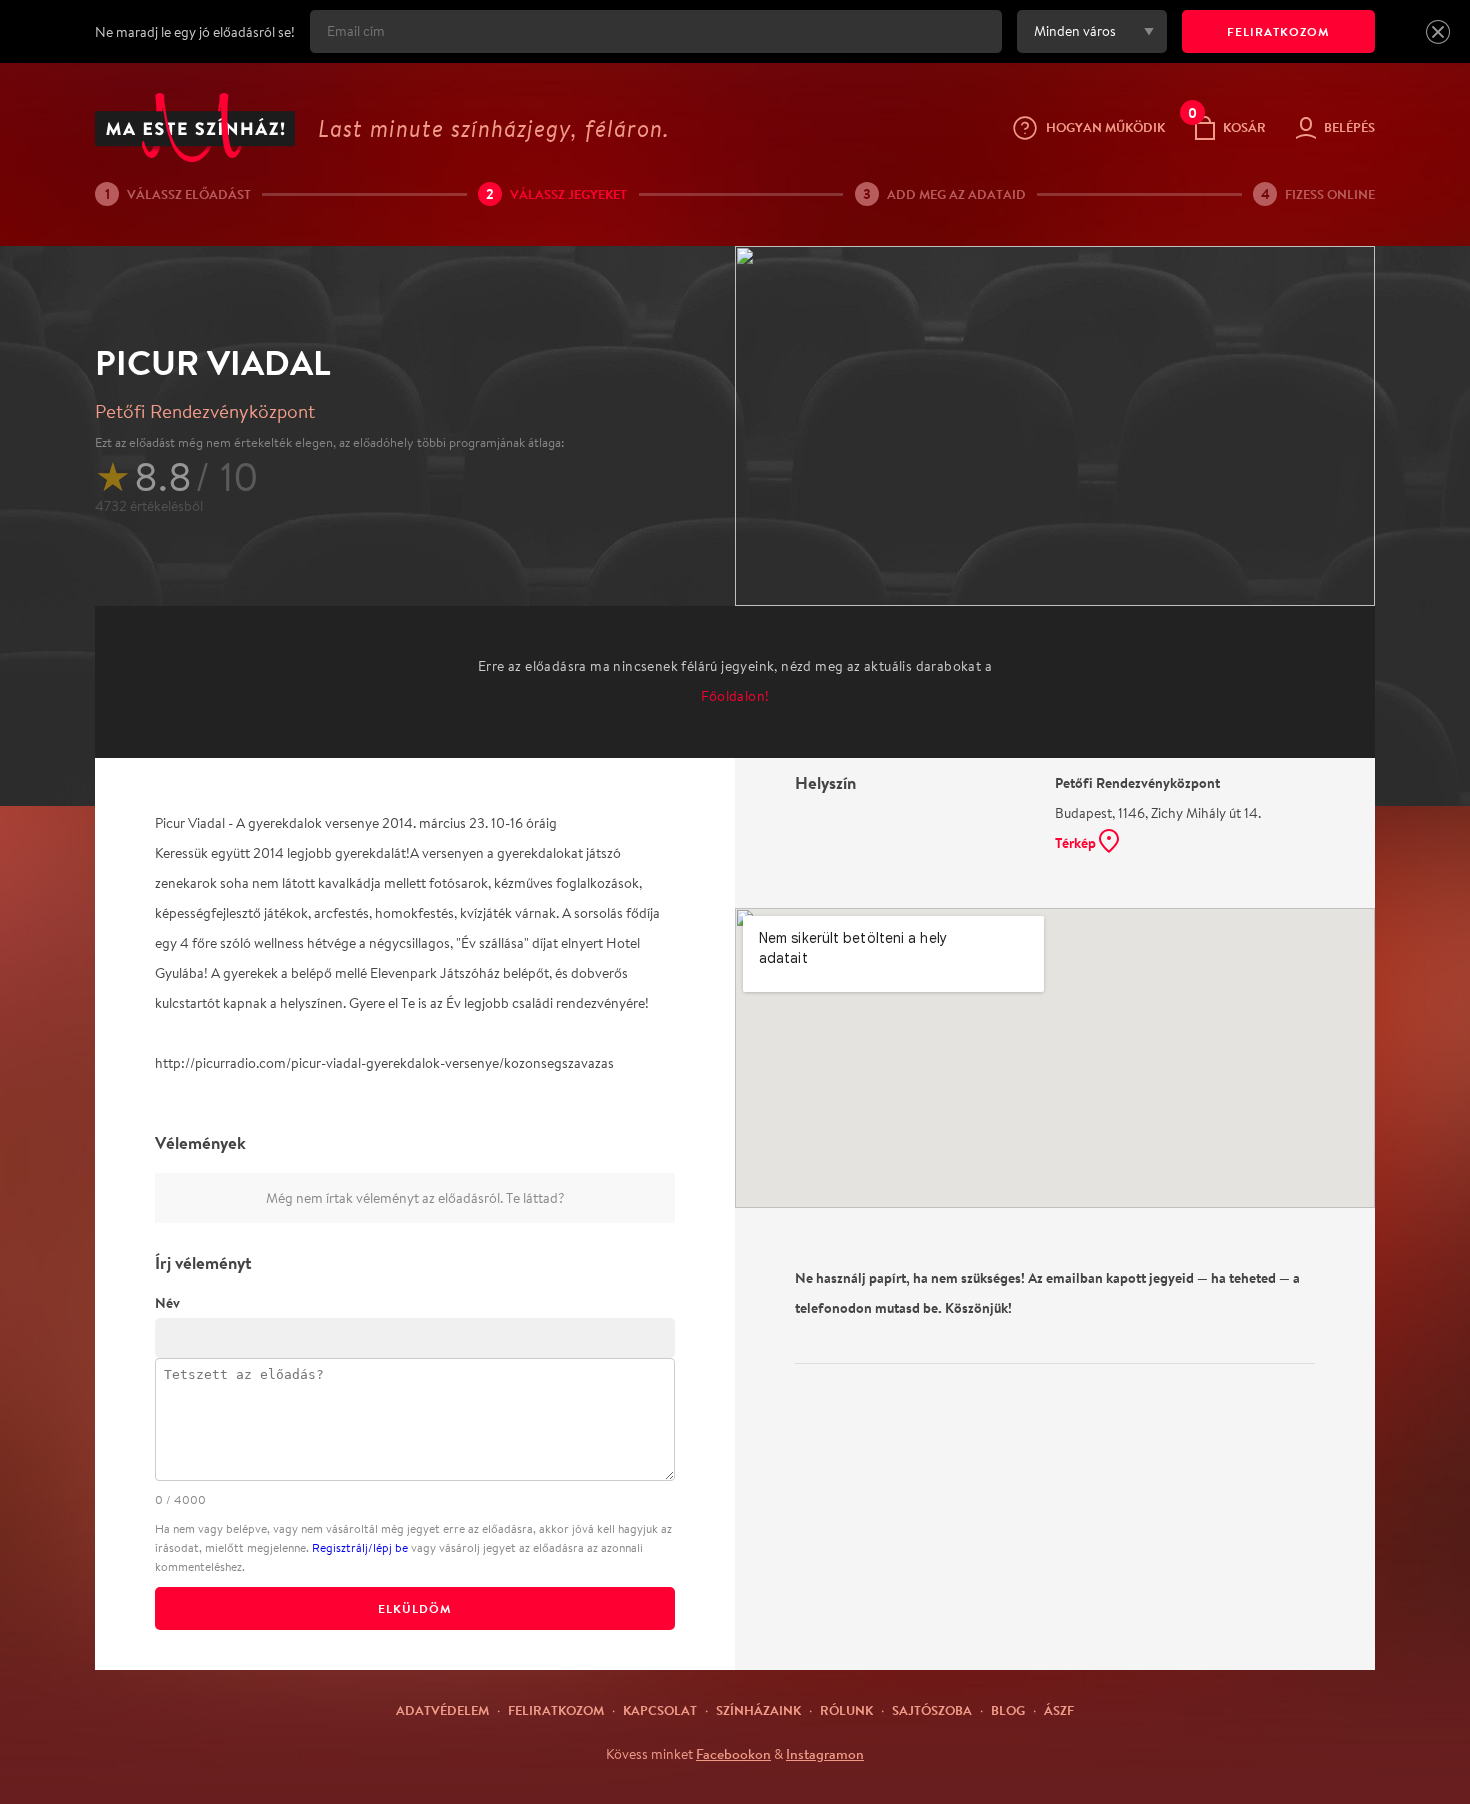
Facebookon (733, 1754)
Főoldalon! (735, 696)
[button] (1438, 32)
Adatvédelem (442, 1710)
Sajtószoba (932, 1710)
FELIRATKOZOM (1278, 31)
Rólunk (846, 1710)
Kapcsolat (660, 1710)
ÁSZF (1059, 1710)
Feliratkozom (556, 1710)
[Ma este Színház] (195, 127)
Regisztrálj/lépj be (360, 1547)
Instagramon (825, 1754)
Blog (1008, 1710)
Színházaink (758, 1710)
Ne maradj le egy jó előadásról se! (195, 32)
